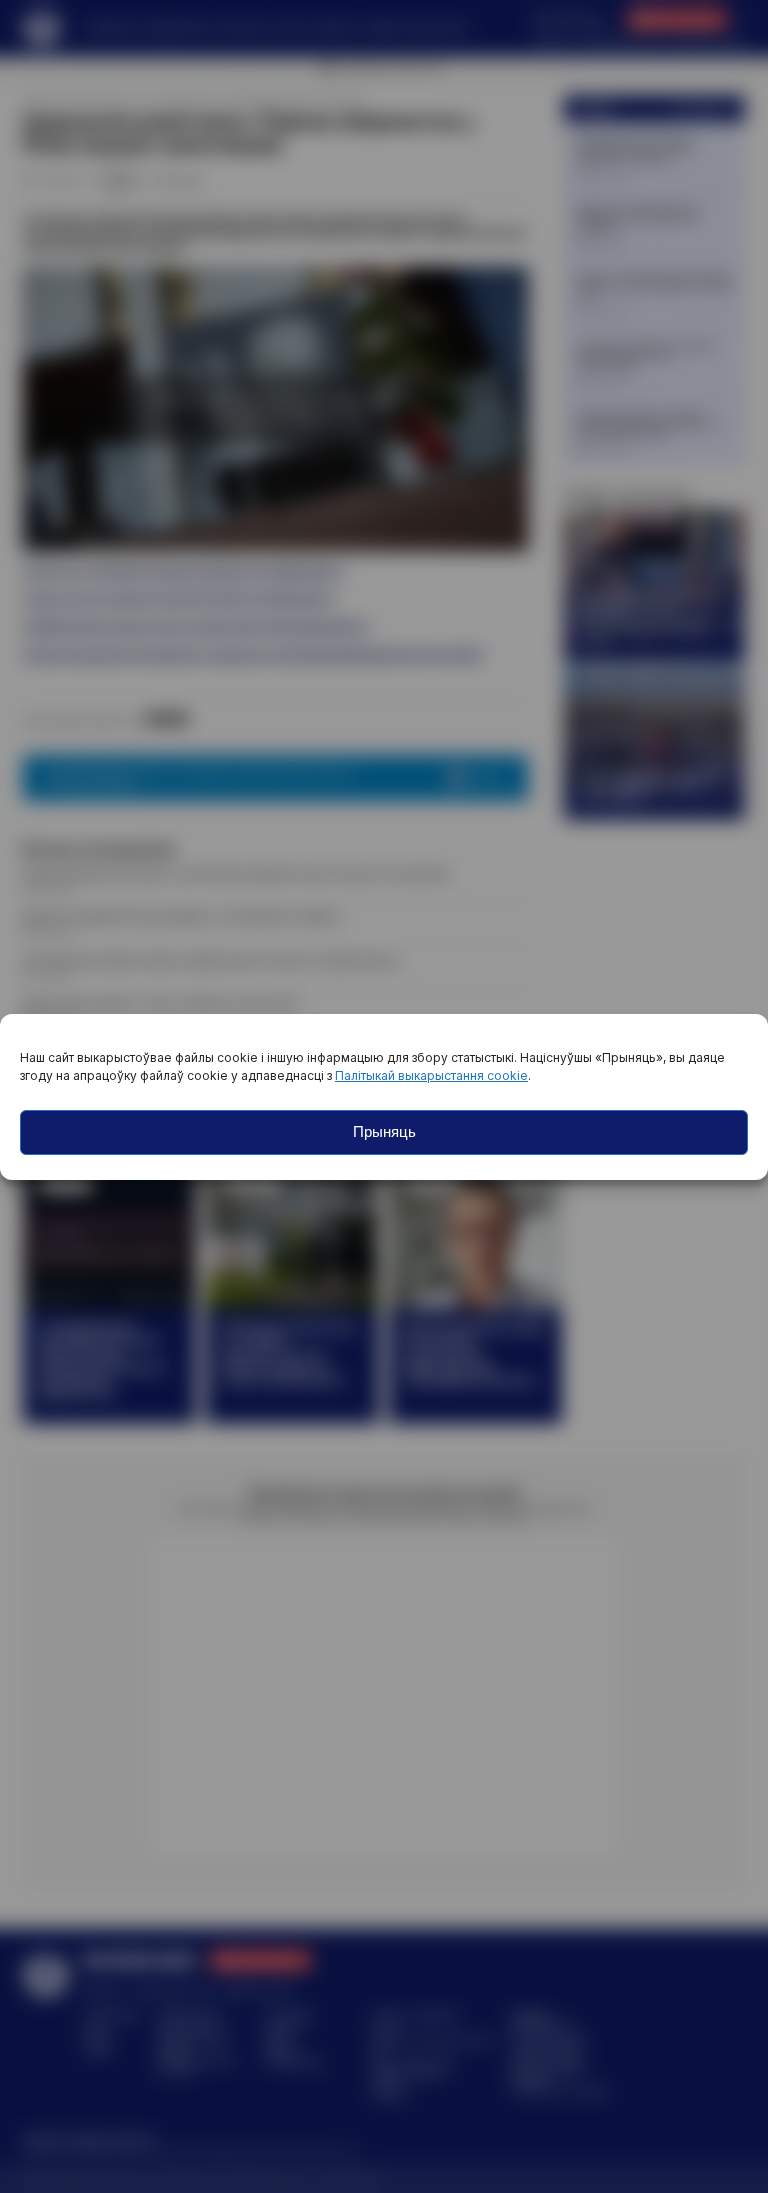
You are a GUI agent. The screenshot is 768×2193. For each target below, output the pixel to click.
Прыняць (384, 1131)
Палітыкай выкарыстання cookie (431, 1075)
